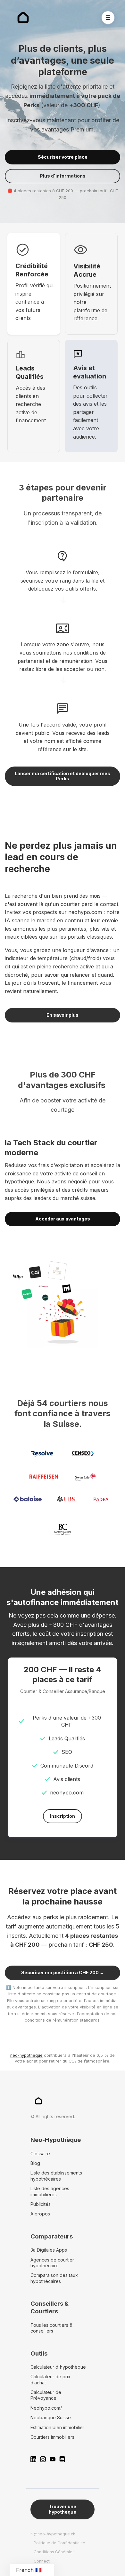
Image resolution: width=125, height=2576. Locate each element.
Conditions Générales (54, 2552)
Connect (42, 2561)
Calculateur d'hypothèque (58, 2367)
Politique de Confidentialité (59, 2543)
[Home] (25, 18)
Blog (35, 2163)
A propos (40, 2214)
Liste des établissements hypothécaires (56, 2176)
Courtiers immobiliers (52, 2437)
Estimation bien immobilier (57, 2427)
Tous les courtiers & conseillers (51, 2328)
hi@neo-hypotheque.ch (53, 2534)
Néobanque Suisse (51, 2417)
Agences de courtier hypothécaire (52, 2263)
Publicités (41, 2204)
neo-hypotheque (26, 2055)
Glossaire (40, 2154)
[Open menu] (108, 18)
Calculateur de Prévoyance (46, 2395)
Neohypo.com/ (46, 2408)
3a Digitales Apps (49, 2250)
